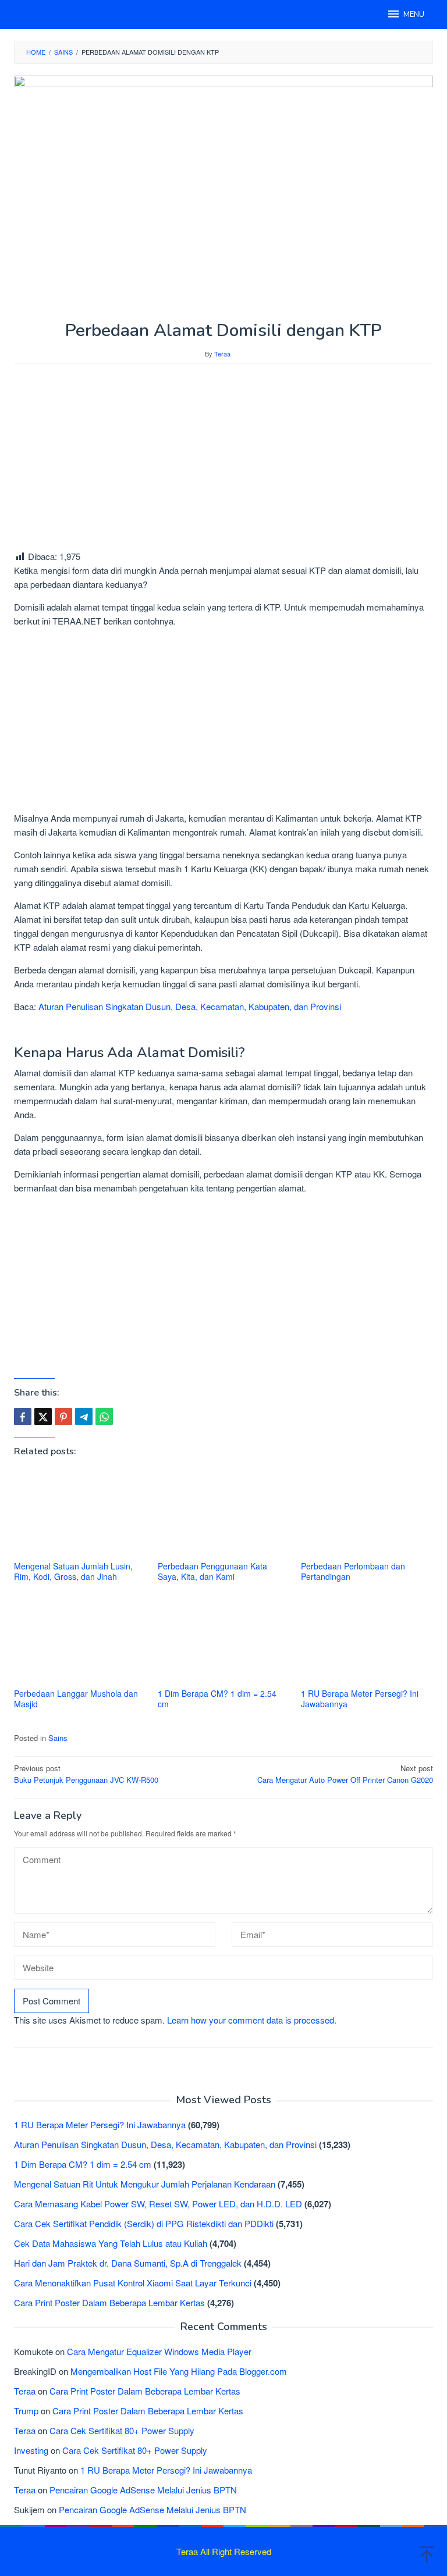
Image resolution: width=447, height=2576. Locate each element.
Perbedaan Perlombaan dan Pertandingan (353, 1571)
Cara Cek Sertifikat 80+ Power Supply (122, 2430)
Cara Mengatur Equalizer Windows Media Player (159, 2351)
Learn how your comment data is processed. (252, 2020)
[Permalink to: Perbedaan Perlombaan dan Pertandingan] (367, 1513)
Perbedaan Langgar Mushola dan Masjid (76, 1699)
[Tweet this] (43, 1417)
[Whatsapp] (104, 1417)
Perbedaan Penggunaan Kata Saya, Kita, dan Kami (212, 1571)
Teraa (25, 2391)
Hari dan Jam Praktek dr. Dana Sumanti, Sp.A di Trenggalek (128, 2263)
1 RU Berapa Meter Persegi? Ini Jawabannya (360, 1699)
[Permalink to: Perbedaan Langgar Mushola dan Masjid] (80, 1641)
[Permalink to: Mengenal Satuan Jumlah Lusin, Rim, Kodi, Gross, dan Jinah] (80, 1513)
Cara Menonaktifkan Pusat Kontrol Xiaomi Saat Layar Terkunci (133, 2283)
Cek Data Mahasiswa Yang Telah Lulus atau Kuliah (111, 2243)
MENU (414, 15)
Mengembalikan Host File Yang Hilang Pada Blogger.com (179, 2371)
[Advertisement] (223, 456)
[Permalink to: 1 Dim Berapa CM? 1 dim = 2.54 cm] (224, 1641)
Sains (58, 1738)
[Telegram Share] (84, 1417)
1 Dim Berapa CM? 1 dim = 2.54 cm (217, 1699)
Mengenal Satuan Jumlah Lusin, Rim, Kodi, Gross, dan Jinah (73, 1571)
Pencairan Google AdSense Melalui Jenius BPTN (143, 2490)
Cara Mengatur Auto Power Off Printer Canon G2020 (345, 1774)
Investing (31, 2450)
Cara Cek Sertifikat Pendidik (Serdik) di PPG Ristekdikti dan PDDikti (144, 2223)
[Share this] (23, 1417)
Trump (26, 2411)
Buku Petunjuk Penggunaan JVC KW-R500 (86, 1774)
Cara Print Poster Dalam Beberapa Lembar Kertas (109, 2302)
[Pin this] (63, 1417)
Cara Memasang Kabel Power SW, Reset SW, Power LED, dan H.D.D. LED (158, 2204)
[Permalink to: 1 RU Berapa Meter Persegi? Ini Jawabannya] (367, 1641)
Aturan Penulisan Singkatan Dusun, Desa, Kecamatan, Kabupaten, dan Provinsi (190, 1006)
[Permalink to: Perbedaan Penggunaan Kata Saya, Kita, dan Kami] (224, 1513)
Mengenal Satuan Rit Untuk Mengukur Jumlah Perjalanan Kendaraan (145, 2184)
